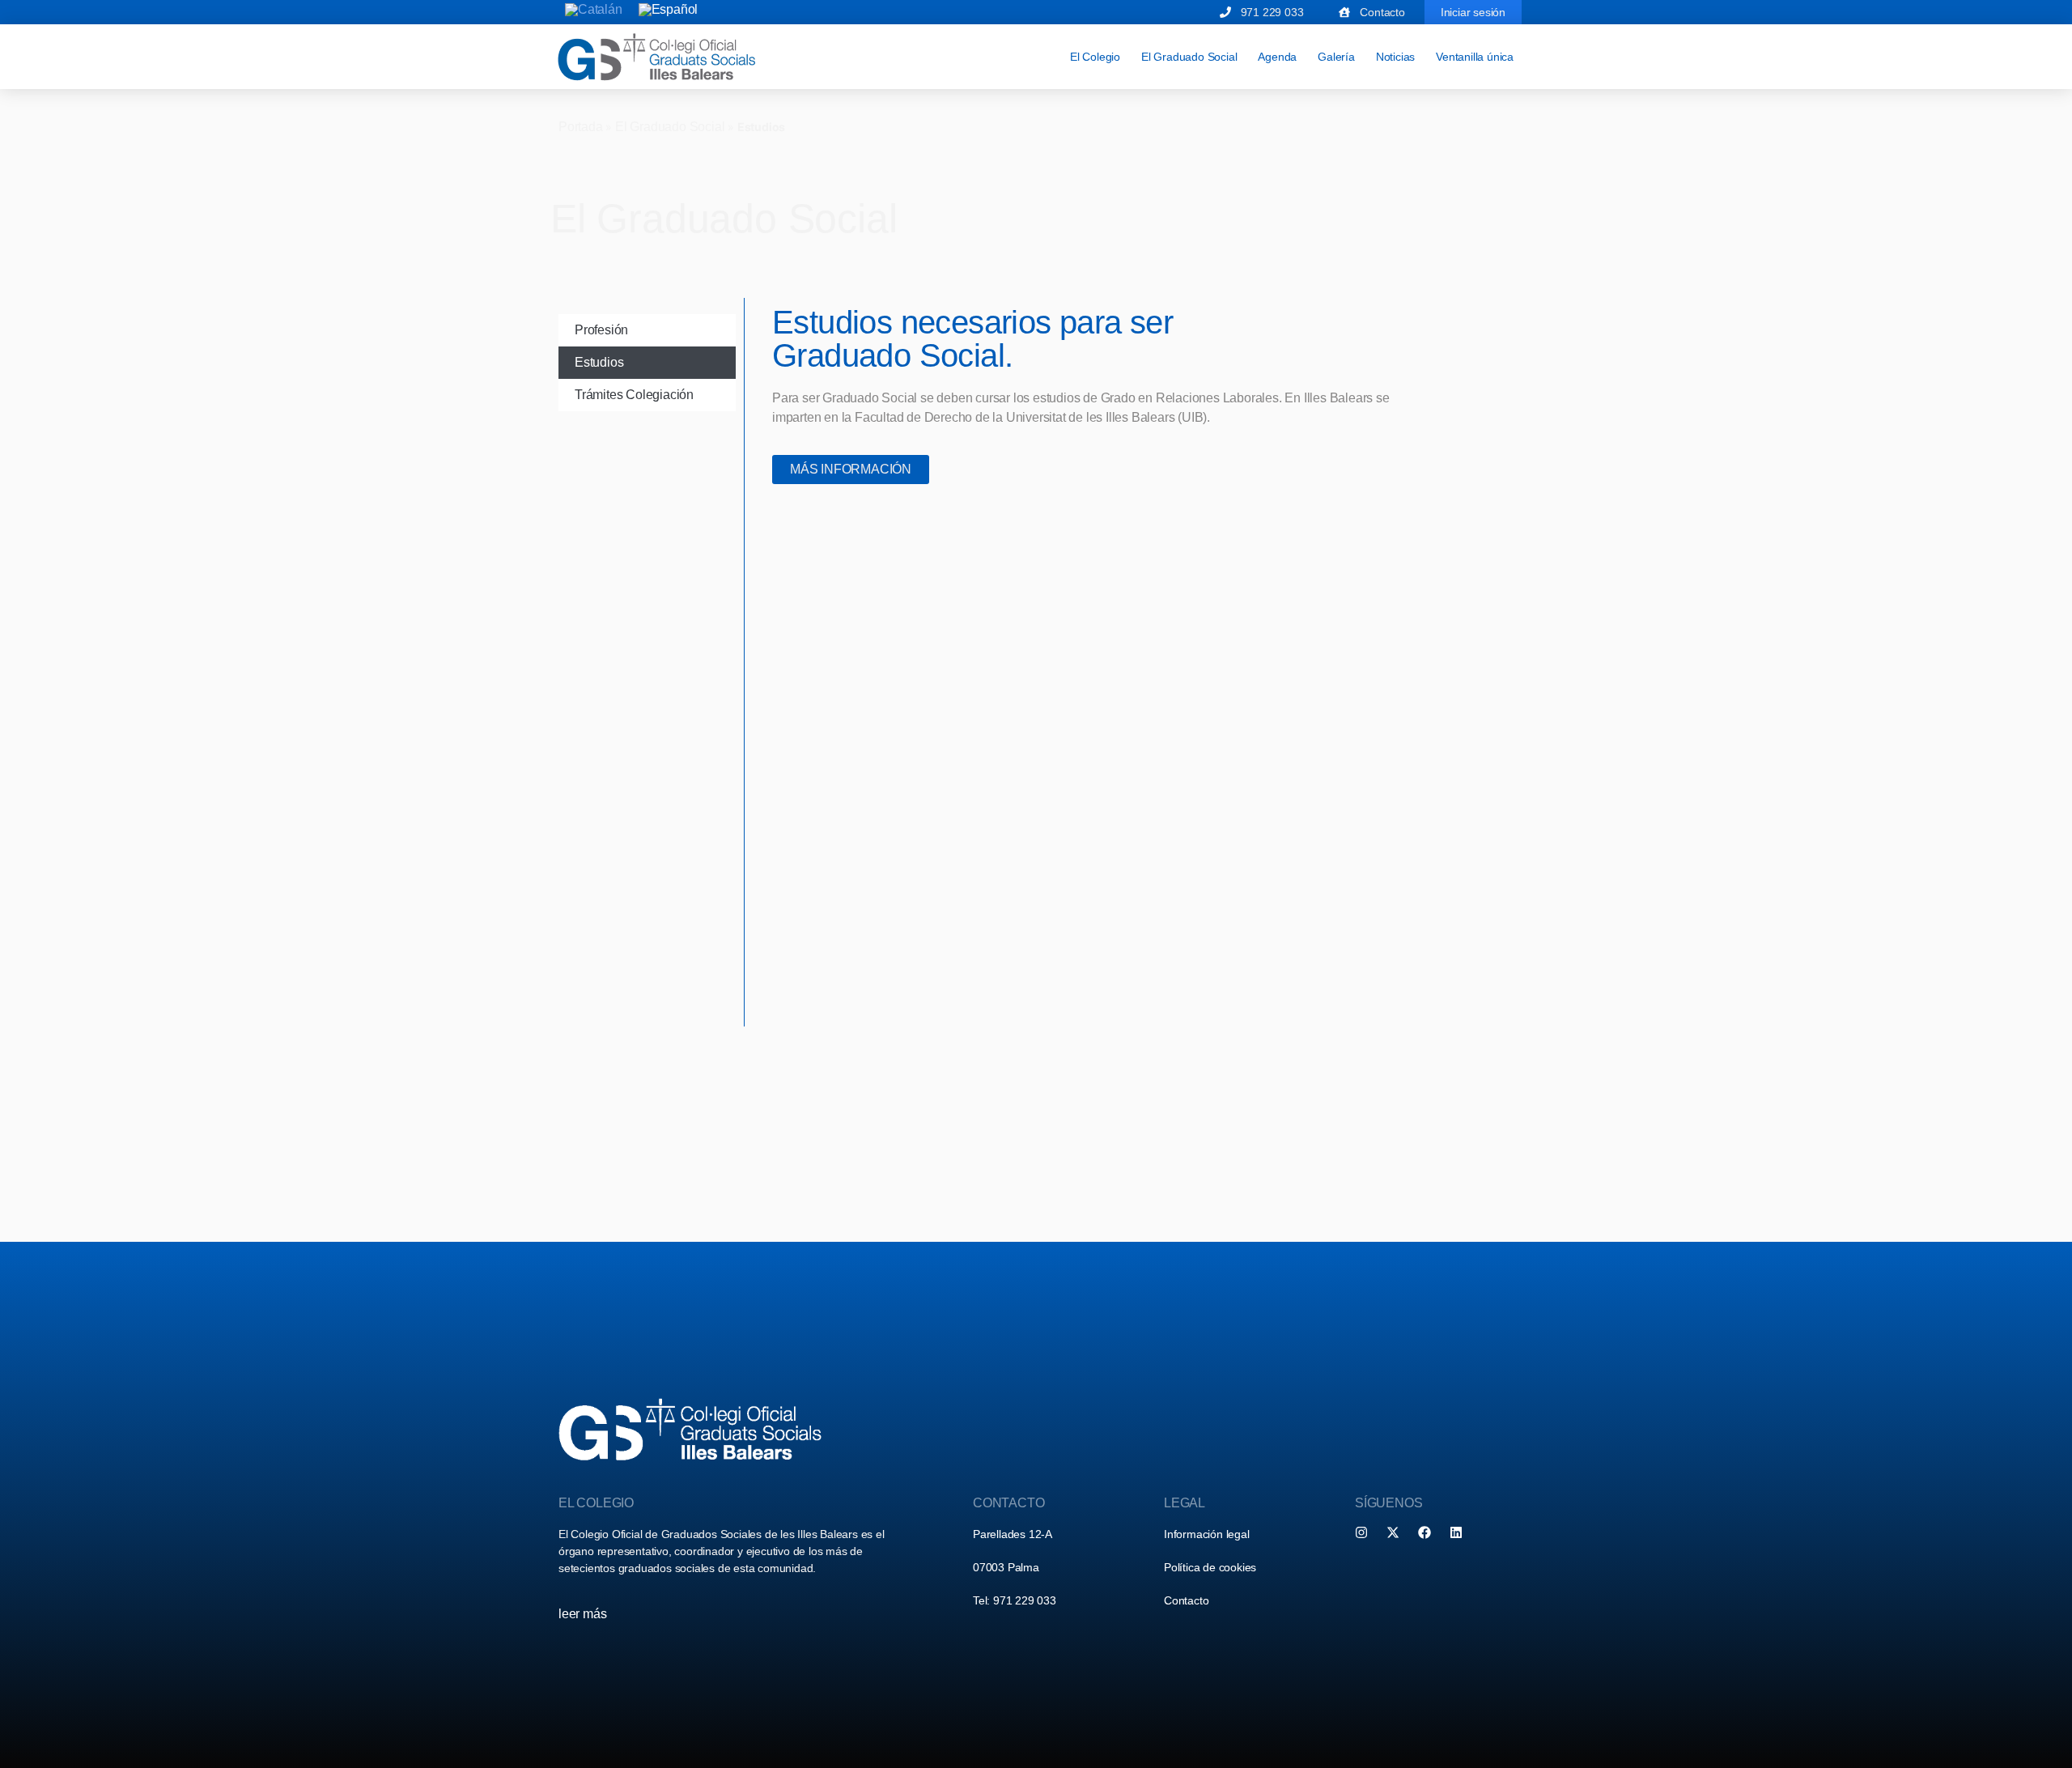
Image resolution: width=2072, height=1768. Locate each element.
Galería (1336, 57)
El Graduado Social (1189, 57)
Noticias (1395, 57)
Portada (581, 127)
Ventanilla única (1475, 57)
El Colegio (1095, 57)
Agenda (1277, 57)
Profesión (601, 330)
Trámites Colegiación (634, 395)
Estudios (599, 362)
